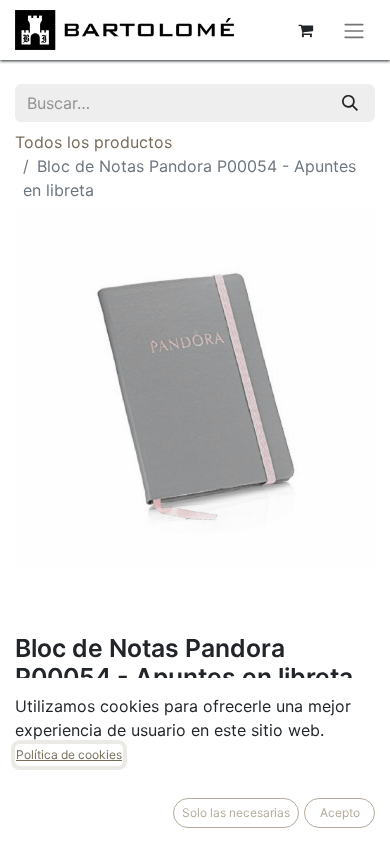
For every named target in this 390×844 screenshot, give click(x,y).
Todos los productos (93, 142)
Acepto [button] (340, 812)
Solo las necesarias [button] (236, 812)
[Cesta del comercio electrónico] (305, 30)
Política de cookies (69, 754)
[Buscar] (350, 103)
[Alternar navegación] (354, 30)
